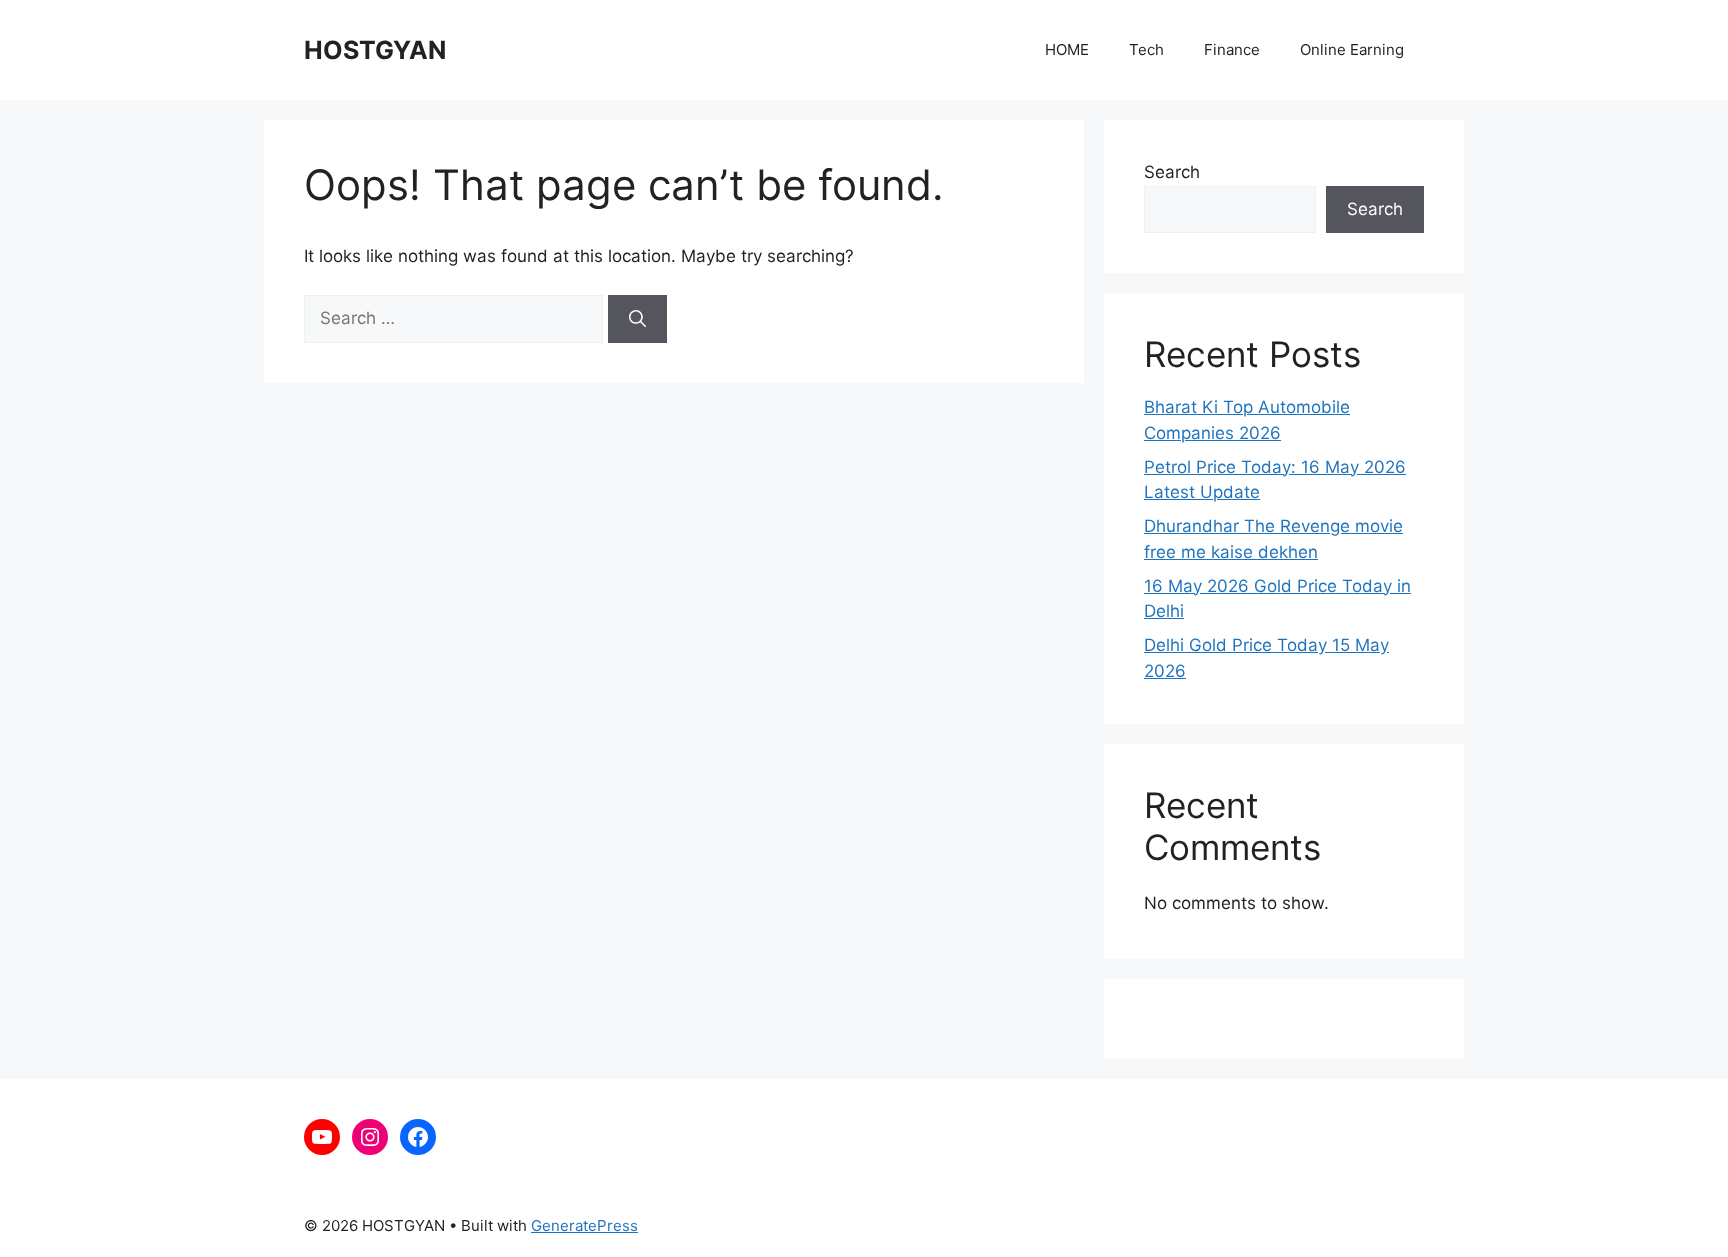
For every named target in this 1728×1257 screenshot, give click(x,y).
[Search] (637, 319)
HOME (1067, 49)
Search (1172, 172)
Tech (1146, 49)
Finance (1232, 49)
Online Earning (1352, 49)
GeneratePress (584, 1225)
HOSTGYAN (375, 50)
